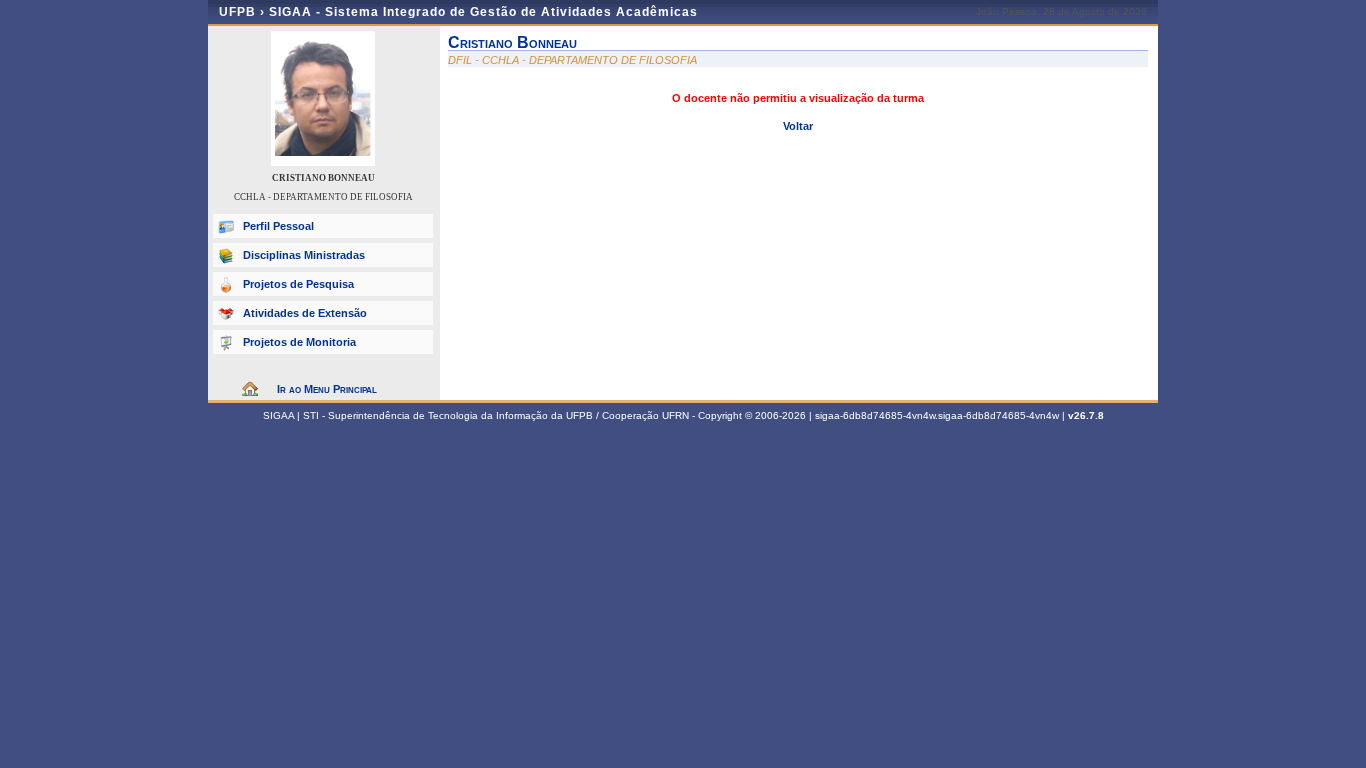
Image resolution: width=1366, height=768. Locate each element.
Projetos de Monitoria (299, 342)
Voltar (798, 126)
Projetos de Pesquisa (298, 284)
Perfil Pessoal (278, 226)
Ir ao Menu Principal (327, 389)
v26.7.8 (1086, 415)
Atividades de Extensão (305, 313)
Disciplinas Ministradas (304, 255)
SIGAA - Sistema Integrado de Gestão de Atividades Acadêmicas (483, 12)
